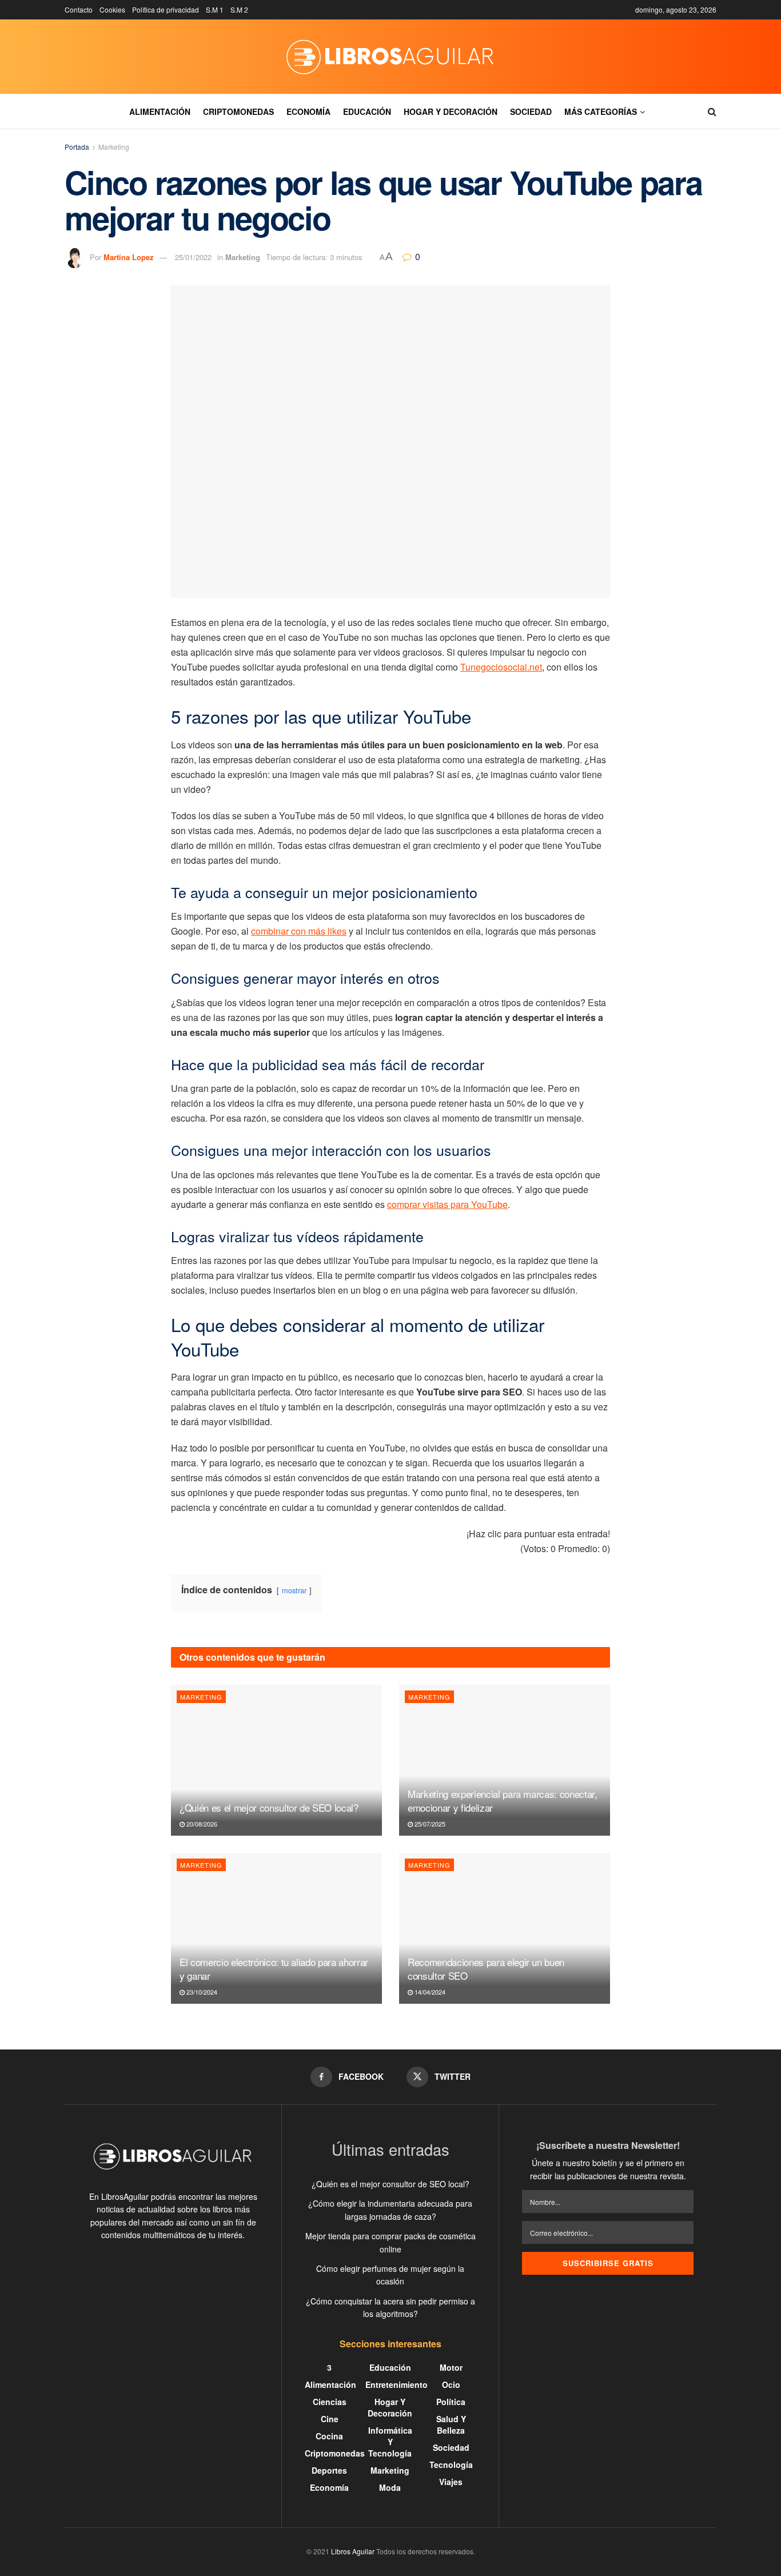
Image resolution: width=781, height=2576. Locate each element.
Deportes (329, 2470)
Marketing (114, 147)
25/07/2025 (429, 1824)
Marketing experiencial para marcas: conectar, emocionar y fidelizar (503, 1801)
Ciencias (330, 2402)
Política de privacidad (166, 9)
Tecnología (451, 2465)
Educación (367, 111)
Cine (330, 2419)
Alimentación (160, 111)
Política (451, 2402)
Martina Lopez (129, 257)
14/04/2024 (429, 1992)
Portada (77, 147)
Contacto (79, 9)
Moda (390, 2487)
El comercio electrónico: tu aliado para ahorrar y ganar (274, 1969)
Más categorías (601, 111)
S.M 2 (239, 9)
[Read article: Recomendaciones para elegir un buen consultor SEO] (505, 1928)
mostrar (294, 1590)
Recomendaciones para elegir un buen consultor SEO (486, 1969)
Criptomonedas (238, 111)
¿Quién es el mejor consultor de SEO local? (269, 1807)
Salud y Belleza (451, 2425)
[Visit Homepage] (390, 57)
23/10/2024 (201, 1992)
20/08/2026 (201, 1824)
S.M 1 (215, 9)
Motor (451, 2367)
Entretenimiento (397, 2384)
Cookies (112, 9)
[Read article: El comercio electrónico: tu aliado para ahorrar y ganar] (276, 1928)
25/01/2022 (193, 257)
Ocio (451, 2384)
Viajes (451, 2482)
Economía (308, 111)
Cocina (329, 2436)
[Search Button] (712, 111)
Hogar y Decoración (451, 111)
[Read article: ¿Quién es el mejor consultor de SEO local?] (276, 1760)
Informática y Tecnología (390, 2442)
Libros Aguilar (353, 2551)
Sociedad (531, 111)
